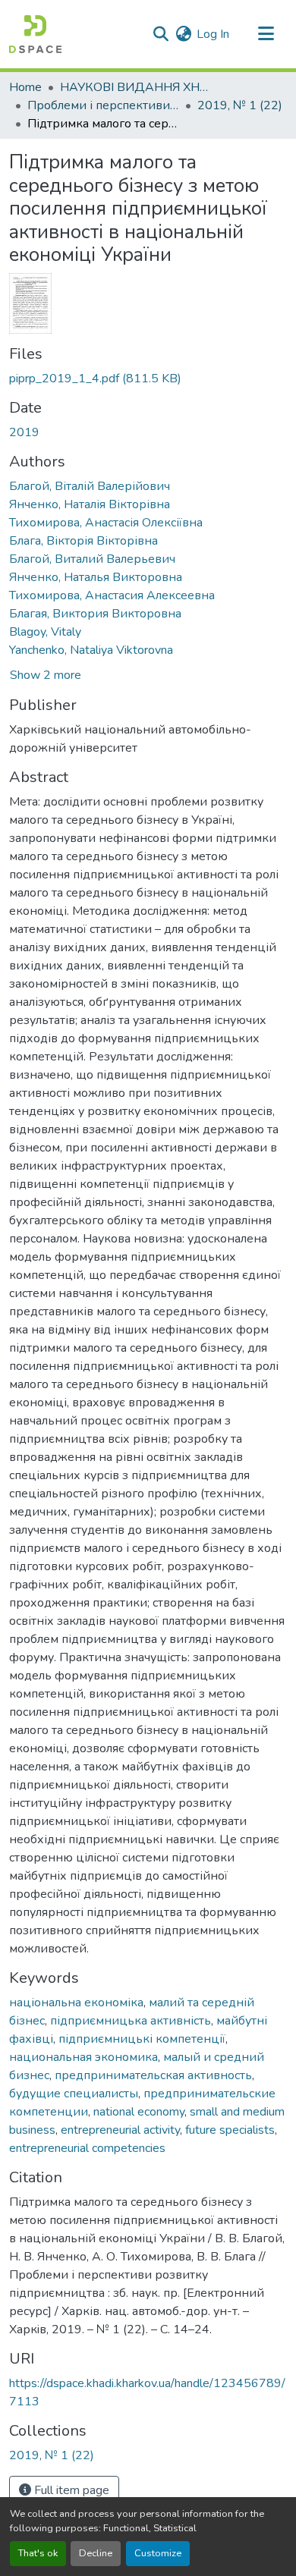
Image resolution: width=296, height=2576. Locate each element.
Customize (158, 2553)
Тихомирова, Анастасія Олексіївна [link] (106, 523)
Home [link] (25, 87)
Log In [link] (213, 34)
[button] (35, 34)
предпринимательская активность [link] (153, 2075)
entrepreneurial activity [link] (120, 2130)
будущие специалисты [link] (74, 2094)
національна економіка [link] (76, 2003)
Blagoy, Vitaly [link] (45, 632)
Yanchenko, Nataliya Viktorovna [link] (91, 650)
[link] (148, 379)
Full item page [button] (70, 2490)
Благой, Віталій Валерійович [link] (90, 486)
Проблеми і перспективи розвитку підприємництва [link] (103, 105)
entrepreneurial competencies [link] (87, 2148)
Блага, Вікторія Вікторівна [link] (83, 541)
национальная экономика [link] (83, 2057)
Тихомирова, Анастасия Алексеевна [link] (112, 595)
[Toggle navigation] (266, 34)
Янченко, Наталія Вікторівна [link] (90, 504)
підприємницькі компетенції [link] (142, 2039)
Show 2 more (46, 675)
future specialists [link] (230, 2130)
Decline (96, 2553)
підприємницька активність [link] (131, 2021)
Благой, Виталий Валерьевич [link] (92, 559)
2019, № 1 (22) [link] (240, 105)
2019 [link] (24, 432)
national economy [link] (139, 2112)
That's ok (38, 2553)
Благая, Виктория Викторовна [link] (95, 614)
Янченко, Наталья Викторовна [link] (96, 577)
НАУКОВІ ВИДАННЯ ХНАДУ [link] (136, 87)
